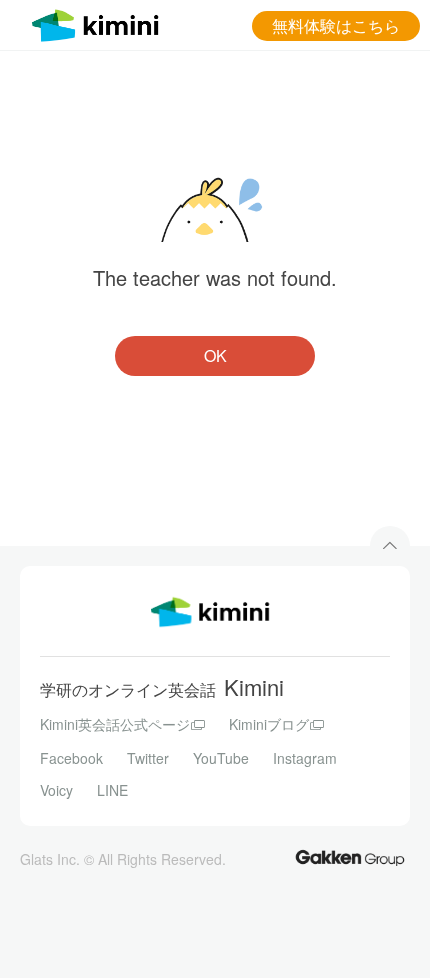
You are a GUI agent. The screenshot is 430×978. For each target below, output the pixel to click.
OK (215, 355)
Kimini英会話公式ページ (115, 724)
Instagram (305, 758)
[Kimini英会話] (100, 22)
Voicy (56, 790)
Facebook (71, 758)
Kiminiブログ (269, 724)
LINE (112, 790)
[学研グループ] (350, 856)
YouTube (221, 758)
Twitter (148, 758)
